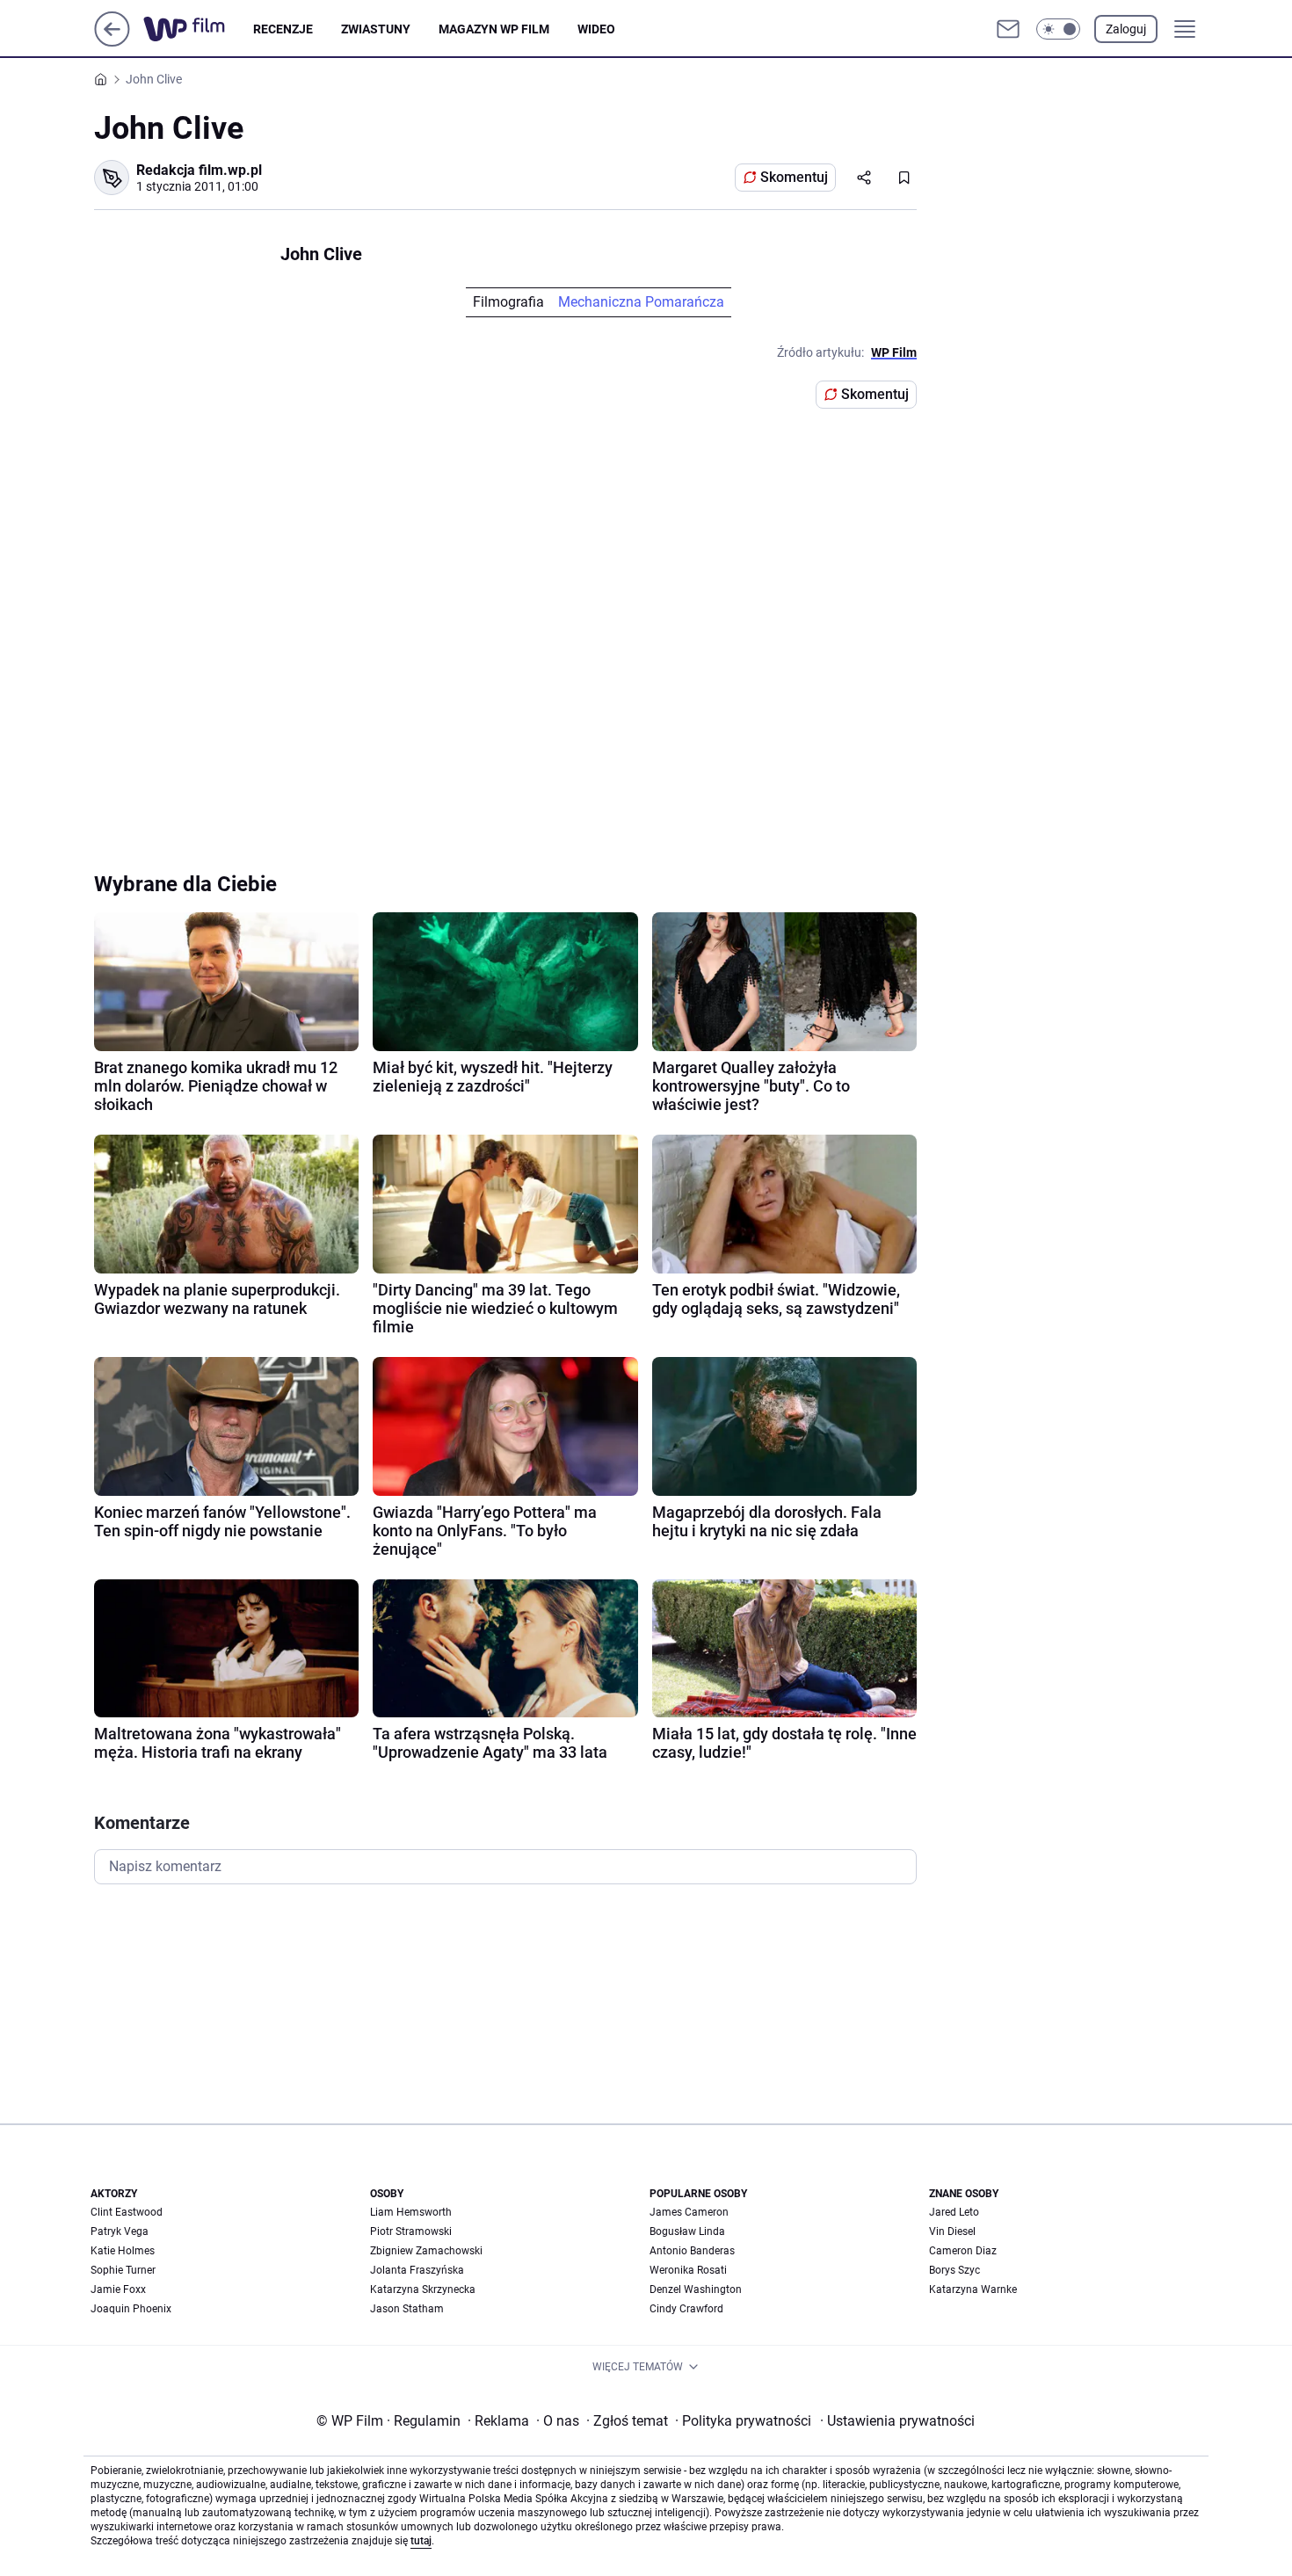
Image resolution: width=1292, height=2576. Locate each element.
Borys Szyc (954, 2270)
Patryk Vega (120, 2231)
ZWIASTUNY (376, 29)
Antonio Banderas (692, 2251)
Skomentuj (794, 177)
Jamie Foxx (118, 2289)
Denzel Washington (696, 2289)
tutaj (421, 2541)
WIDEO (596, 29)
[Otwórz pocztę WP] (1008, 29)
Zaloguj (1126, 29)
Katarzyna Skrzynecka (423, 2289)
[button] (1058, 29)
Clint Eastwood (127, 2212)
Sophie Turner (123, 2270)
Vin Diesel (952, 2231)
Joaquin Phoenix (131, 2309)
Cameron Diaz (963, 2251)
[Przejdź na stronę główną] (112, 42)
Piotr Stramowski (411, 2231)
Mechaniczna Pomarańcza (641, 302)
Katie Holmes (123, 2251)
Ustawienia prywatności (897, 2421)
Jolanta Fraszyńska (417, 2270)
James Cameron (689, 2212)
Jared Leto (954, 2212)
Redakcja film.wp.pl (199, 170)
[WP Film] (198, 29)
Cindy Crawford (686, 2309)
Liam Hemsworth (411, 2212)
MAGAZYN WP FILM (494, 29)
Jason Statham (407, 2309)
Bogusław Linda (687, 2231)
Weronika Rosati (688, 2270)
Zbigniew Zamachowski (426, 2251)
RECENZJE (283, 29)
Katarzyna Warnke (973, 2289)
